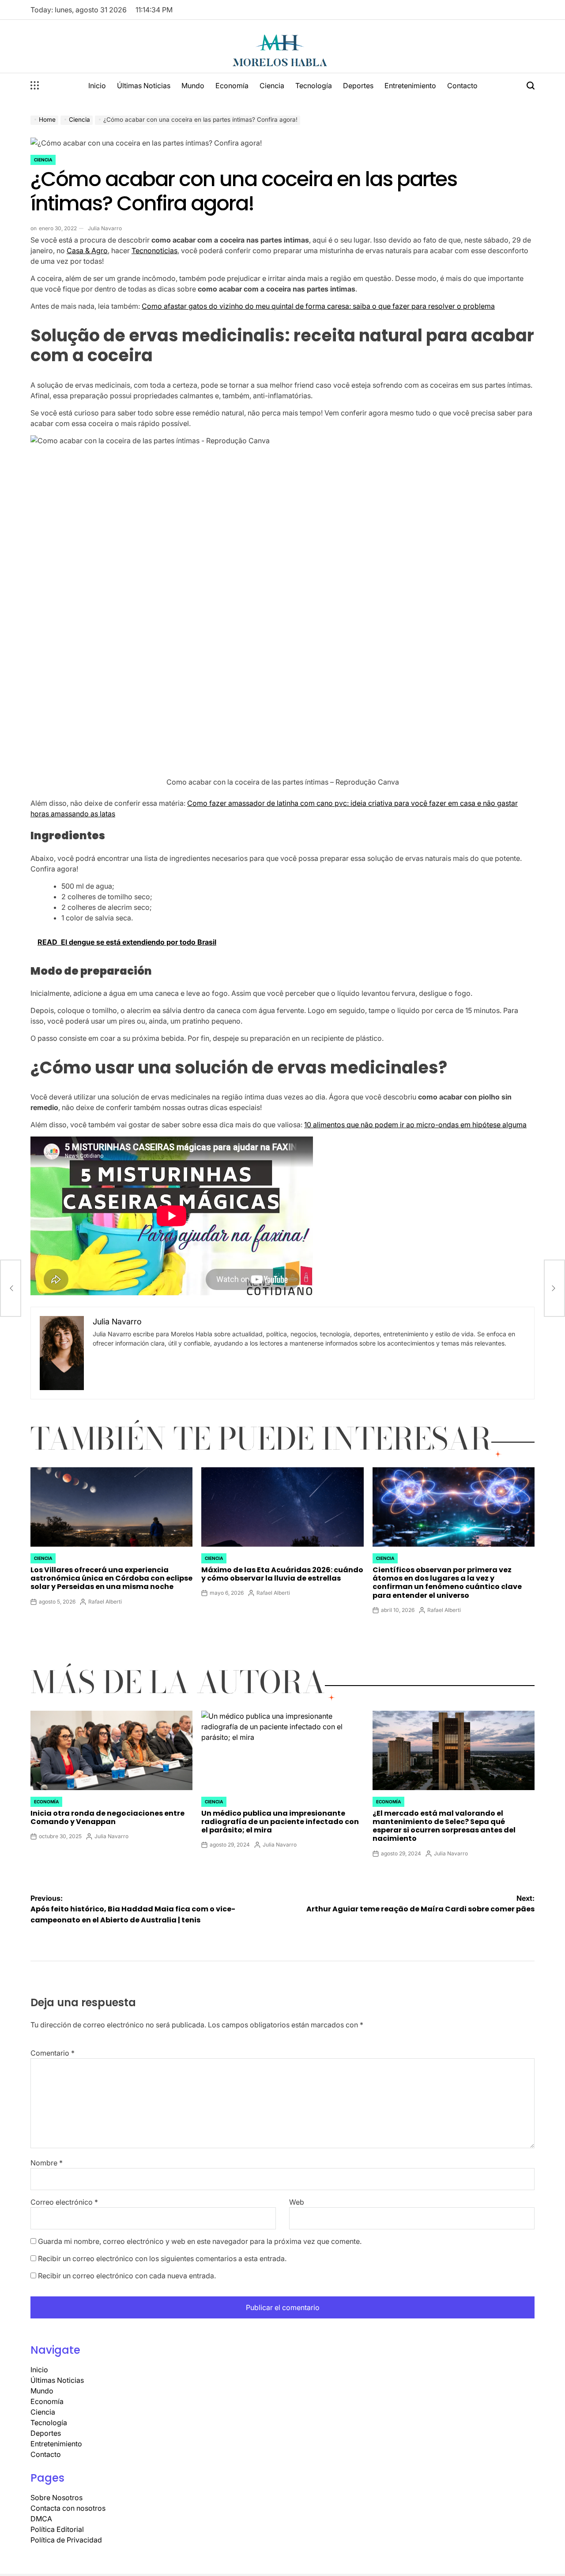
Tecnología (314, 86)
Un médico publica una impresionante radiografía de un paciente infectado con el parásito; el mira (280, 1822)
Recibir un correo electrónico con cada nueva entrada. (127, 2276)
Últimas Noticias (144, 86)
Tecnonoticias (154, 250)
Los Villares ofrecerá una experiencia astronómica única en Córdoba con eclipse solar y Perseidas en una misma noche (111, 1578)
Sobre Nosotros (56, 2497)
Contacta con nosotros (68, 2508)
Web (297, 2202)
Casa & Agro (87, 250)
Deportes (358, 86)
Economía (232, 86)
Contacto (462, 86)
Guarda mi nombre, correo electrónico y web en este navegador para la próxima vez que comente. (200, 2241)
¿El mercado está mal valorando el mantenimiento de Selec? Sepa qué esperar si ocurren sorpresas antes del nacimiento (444, 1826)
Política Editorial (57, 2529)
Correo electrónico (64, 2202)
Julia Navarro (105, 228)
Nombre (47, 2163)
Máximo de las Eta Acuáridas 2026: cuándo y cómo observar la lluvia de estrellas (282, 1574)
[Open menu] (35, 86)
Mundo (193, 86)
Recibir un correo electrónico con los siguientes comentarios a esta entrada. (162, 2258)
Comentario (53, 2053)
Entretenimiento (410, 86)
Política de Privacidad (66, 2540)
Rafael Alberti (105, 1602)
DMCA (41, 2519)
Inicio (97, 86)
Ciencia (272, 86)
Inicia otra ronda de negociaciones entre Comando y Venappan (107, 1817)
